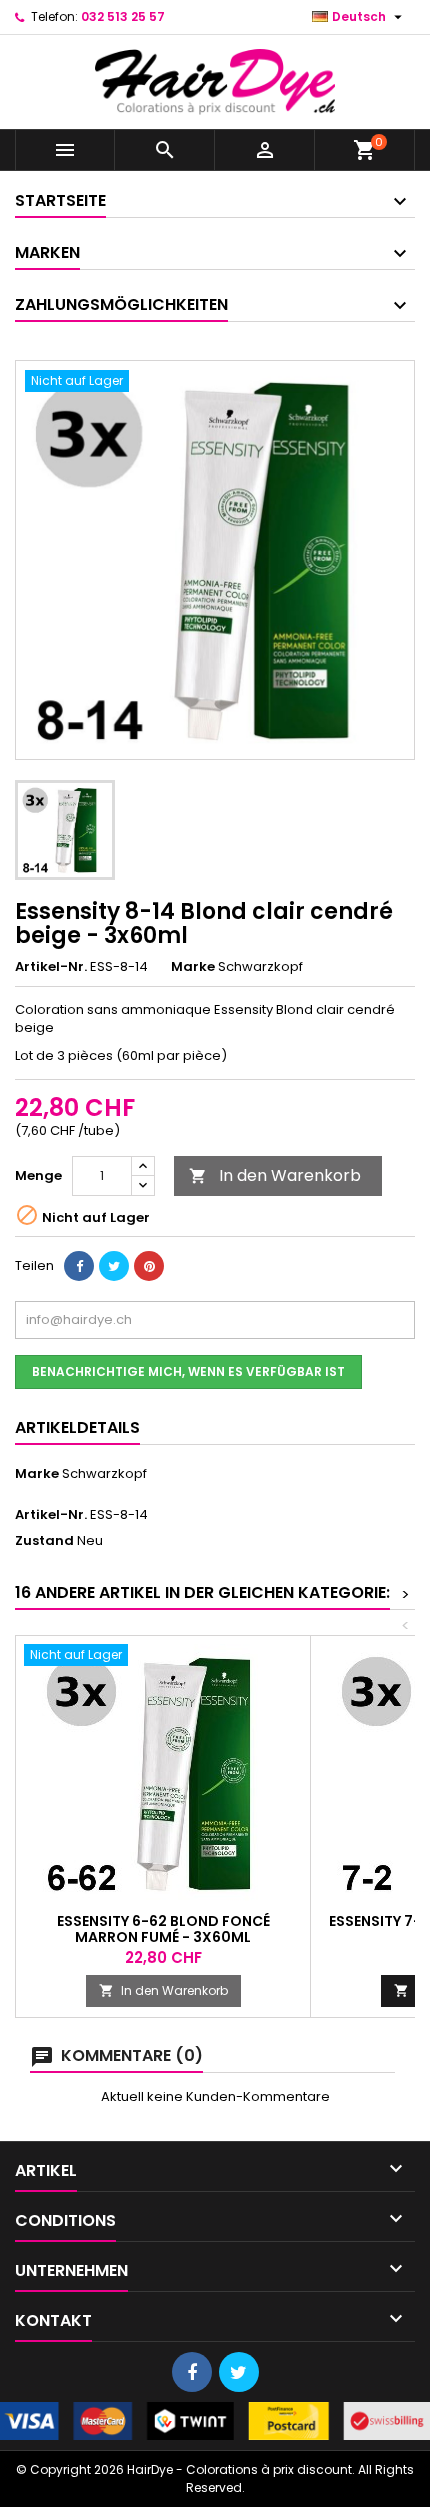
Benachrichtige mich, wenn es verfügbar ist (188, 1371)
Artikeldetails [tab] (77, 1427)
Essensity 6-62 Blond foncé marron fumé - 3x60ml (163, 1929)
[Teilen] (79, 1266)
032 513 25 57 (123, 16)
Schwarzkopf (104, 1473)
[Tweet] (114, 1266)
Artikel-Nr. (51, 967)
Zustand (44, 1541)
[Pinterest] (149, 1266)
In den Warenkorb (275, 1175)
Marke (193, 967)
